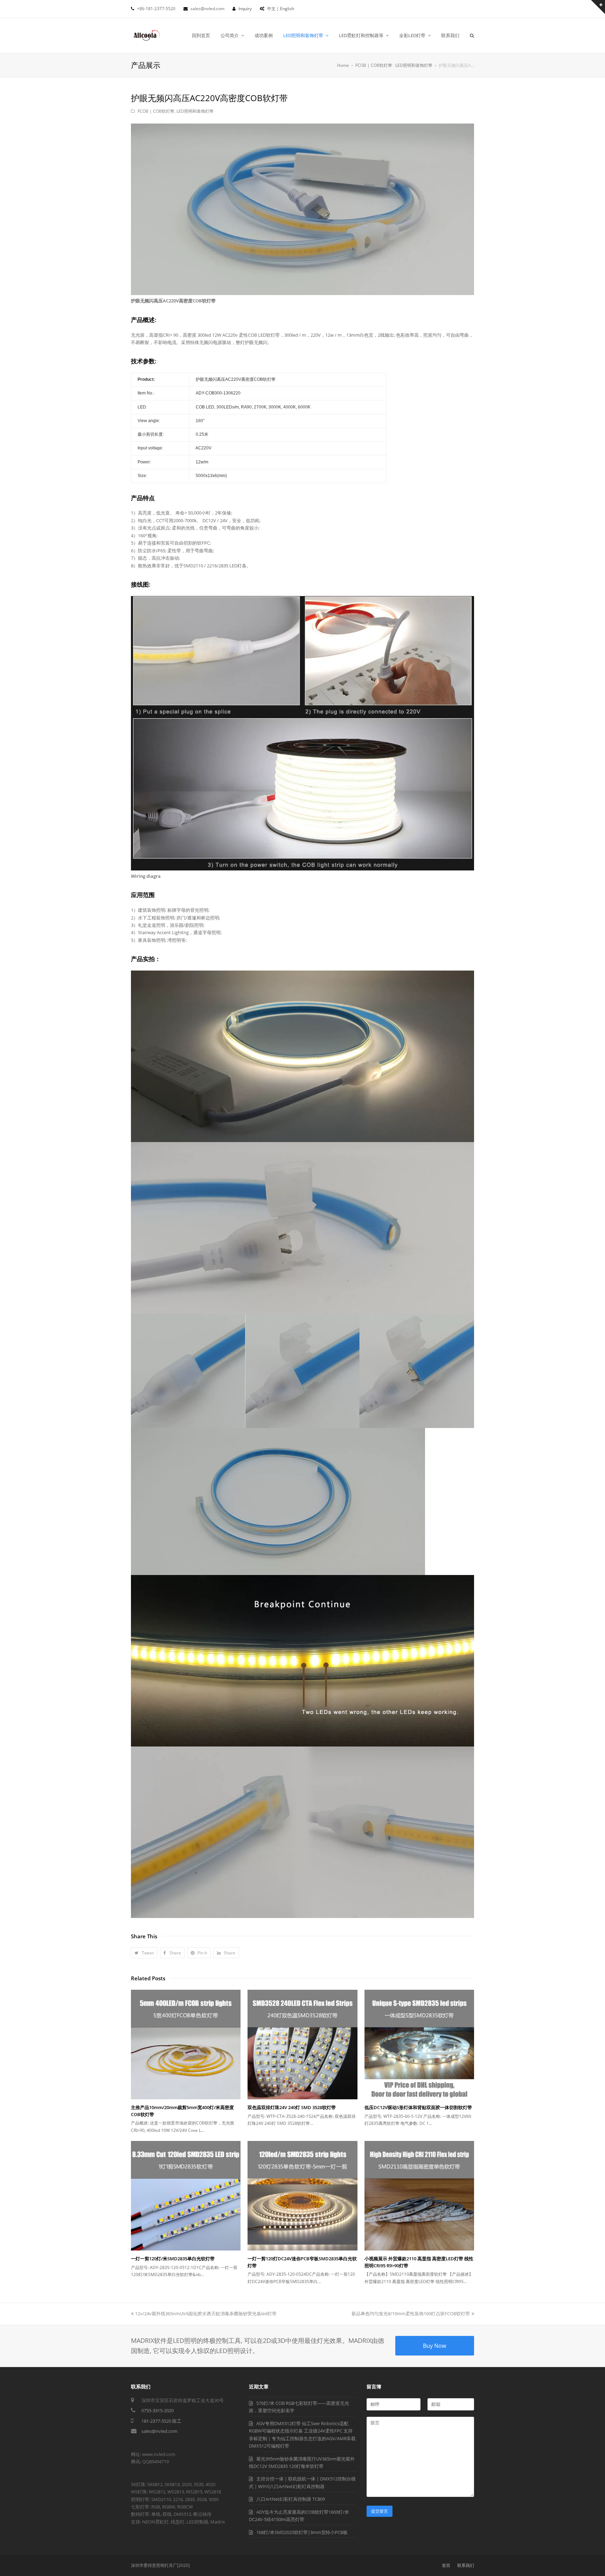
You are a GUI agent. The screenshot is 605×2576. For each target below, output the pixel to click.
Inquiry (245, 9)
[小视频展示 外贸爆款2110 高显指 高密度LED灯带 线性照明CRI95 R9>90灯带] (419, 2196)
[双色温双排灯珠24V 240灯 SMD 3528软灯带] (302, 2045)
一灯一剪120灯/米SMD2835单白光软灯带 (173, 2259)
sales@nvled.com (159, 2431)
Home (343, 65)
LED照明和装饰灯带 (195, 111)
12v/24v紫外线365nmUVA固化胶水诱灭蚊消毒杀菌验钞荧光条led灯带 (206, 2313)
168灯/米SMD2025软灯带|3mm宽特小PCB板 (302, 2532)
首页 (446, 2565)
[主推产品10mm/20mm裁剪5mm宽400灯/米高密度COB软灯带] (186, 2045)
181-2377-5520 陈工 (161, 2421)
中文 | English (281, 9)
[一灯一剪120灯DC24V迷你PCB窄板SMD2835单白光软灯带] (302, 2196)
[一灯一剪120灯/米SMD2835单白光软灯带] (186, 2196)
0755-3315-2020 (158, 2410)
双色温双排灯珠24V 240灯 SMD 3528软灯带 (292, 2107)
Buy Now (434, 2346)
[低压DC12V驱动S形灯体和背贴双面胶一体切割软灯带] (419, 2045)
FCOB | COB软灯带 (156, 111)
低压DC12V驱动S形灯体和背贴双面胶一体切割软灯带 (418, 2107)
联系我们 (466, 2565)
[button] (144, 1953)
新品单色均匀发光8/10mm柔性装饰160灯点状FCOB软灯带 (411, 2313)
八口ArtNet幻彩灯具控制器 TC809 (291, 2499)
